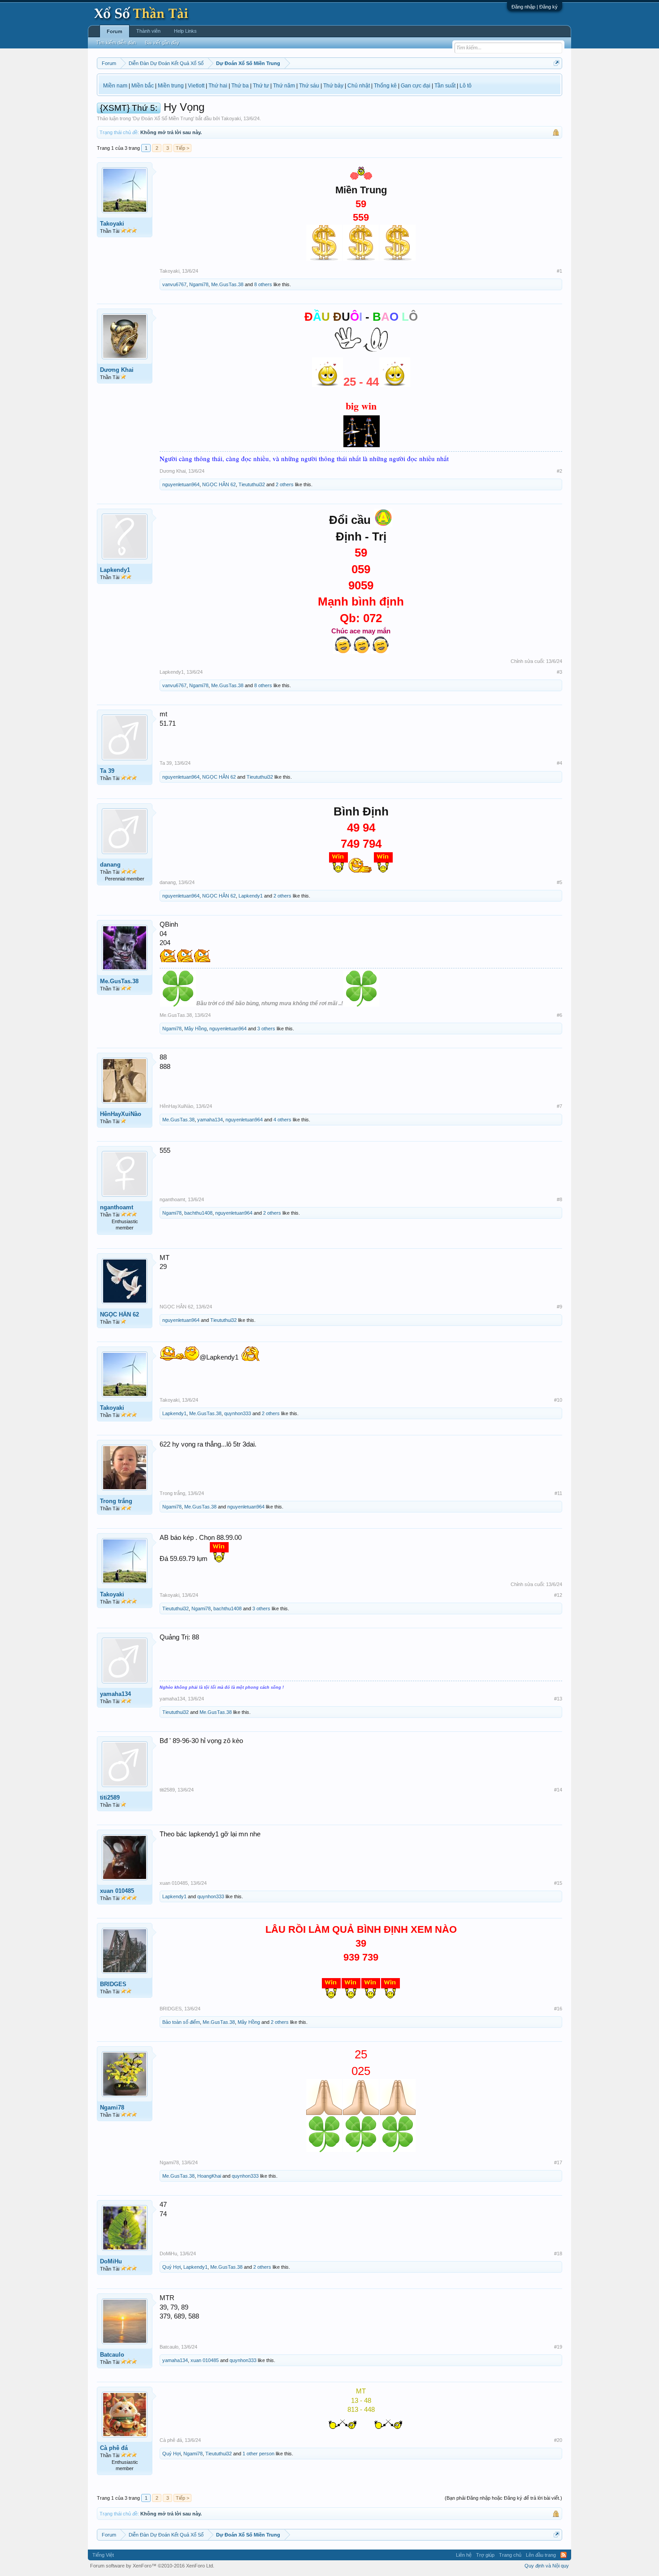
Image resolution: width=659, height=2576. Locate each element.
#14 (558, 1790)
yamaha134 (210, 1120)
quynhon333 (238, 1413)
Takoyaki (231, 118)
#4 (559, 763)
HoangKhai (209, 2176)
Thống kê (385, 86)
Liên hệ (464, 2555)
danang (110, 865)
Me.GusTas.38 (227, 284)
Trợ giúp (485, 2555)
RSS (564, 2555)
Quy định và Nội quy (547, 2566)
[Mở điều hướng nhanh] (557, 63)
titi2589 (110, 1798)
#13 (558, 1699)
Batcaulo (112, 2355)
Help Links (185, 31)
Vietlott (196, 86)
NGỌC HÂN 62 (219, 484)
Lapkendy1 (115, 570)
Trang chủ (510, 2555)
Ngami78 (199, 284)
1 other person (258, 2454)
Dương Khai (117, 370)
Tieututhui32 (252, 484)
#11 (558, 1493)
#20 (558, 2440)
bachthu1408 (198, 1213)
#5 (559, 882)
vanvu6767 (174, 284)
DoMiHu (111, 2261)
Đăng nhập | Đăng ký (535, 7)
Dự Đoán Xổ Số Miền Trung (163, 118)
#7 (559, 1106)
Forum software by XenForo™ (152, 2566)
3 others (266, 1029)
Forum (115, 31)
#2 (559, 471)
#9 (559, 1307)
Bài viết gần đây (162, 43)
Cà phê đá (114, 2448)
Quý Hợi (171, 2267)
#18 (558, 2253)
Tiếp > (182, 148)
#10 (558, 1400)
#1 (559, 271)
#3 (559, 672)
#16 (558, 2009)
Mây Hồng (195, 1029)
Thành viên (148, 31)
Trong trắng (116, 1501)
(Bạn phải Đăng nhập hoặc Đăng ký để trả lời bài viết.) (503, 2498)
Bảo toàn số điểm (181, 2022)
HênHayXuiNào (121, 1114)
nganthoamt (117, 1207)
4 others (282, 1120)
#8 (559, 1199)
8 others (263, 284)
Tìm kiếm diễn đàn (116, 43)
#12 (558, 1595)
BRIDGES (113, 1984)
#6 (559, 1015)
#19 (558, 2347)
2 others (285, 484)
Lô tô (466, 86)
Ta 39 (107, 771)
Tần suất (445, 86)
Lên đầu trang (541, 2555)
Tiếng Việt (103, 2555)
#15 (558, 1883)
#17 (558, 2162)
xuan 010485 (117, 1891)
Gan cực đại (416, 86)
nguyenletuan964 (181, 484)
